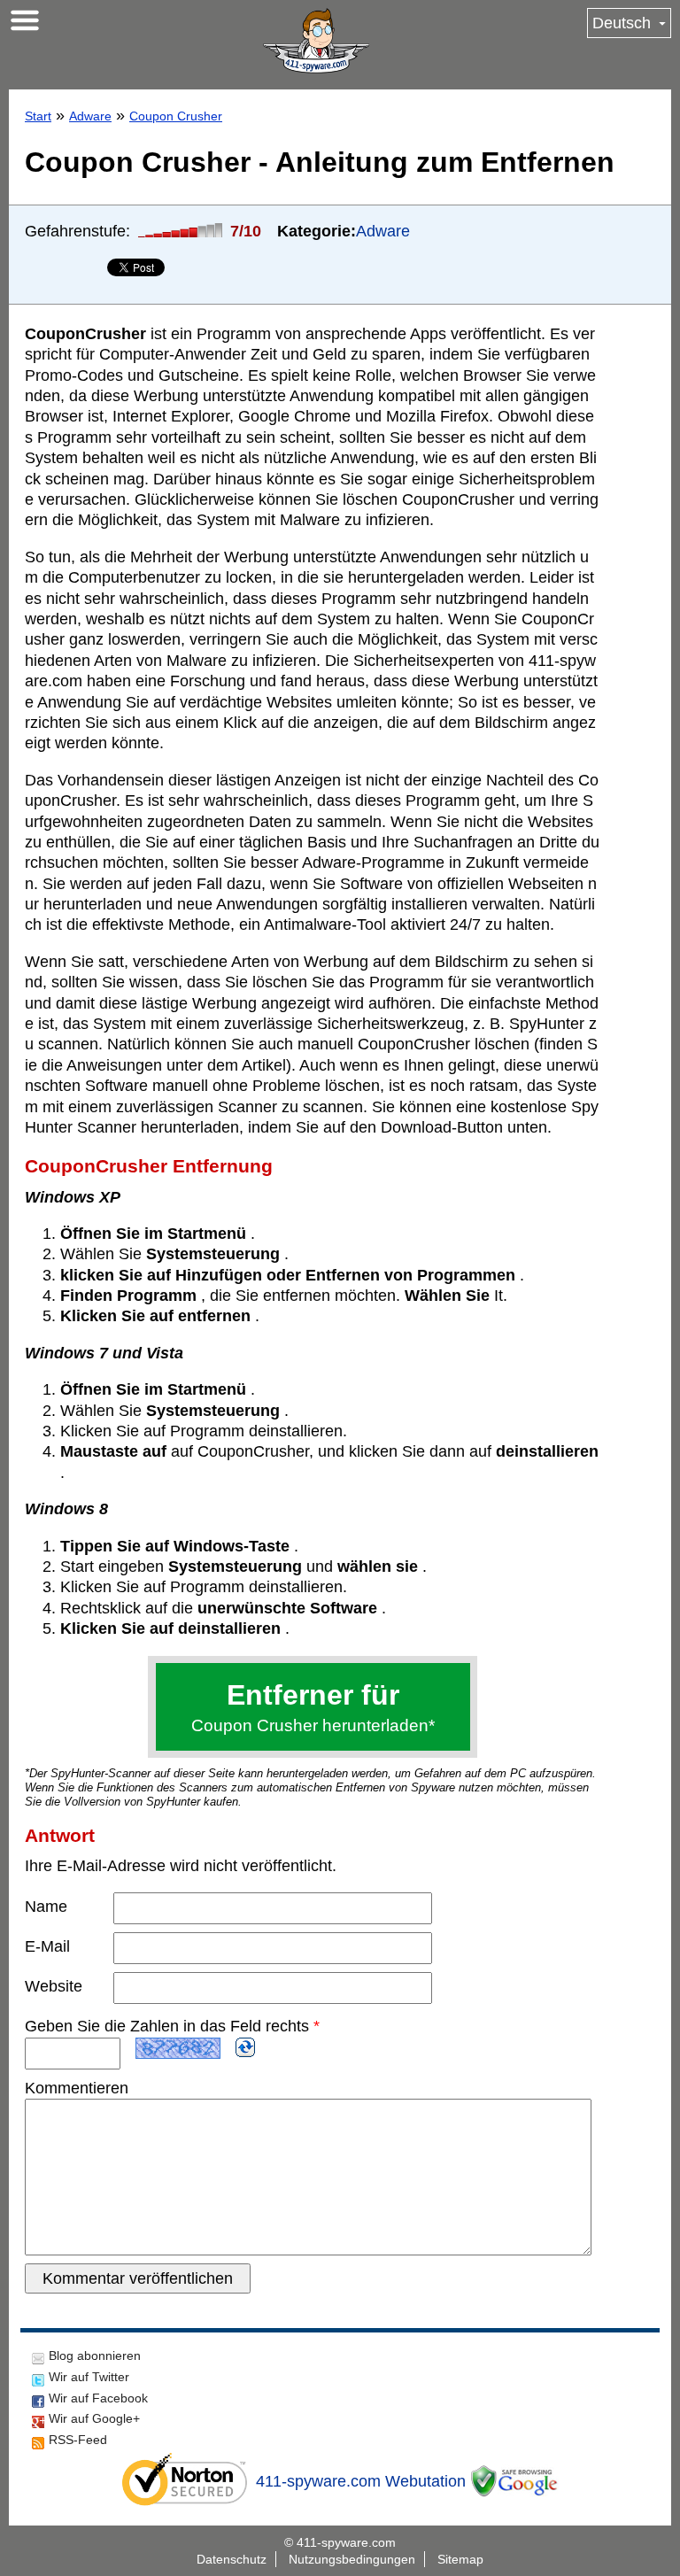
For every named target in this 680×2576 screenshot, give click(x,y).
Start (38, 116)
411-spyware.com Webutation (361, 2481)
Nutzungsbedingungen (352, 2559)
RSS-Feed (78, 2440)
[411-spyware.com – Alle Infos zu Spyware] (316, 41)
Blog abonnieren (95, 2356)
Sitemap (460, 2559)
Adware (90, 116)
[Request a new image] (245, 2047)
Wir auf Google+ (94, 2418)
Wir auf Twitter (89, 2377)
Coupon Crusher (176, 116)
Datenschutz (232, 2559)
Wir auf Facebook (98, 2398)
